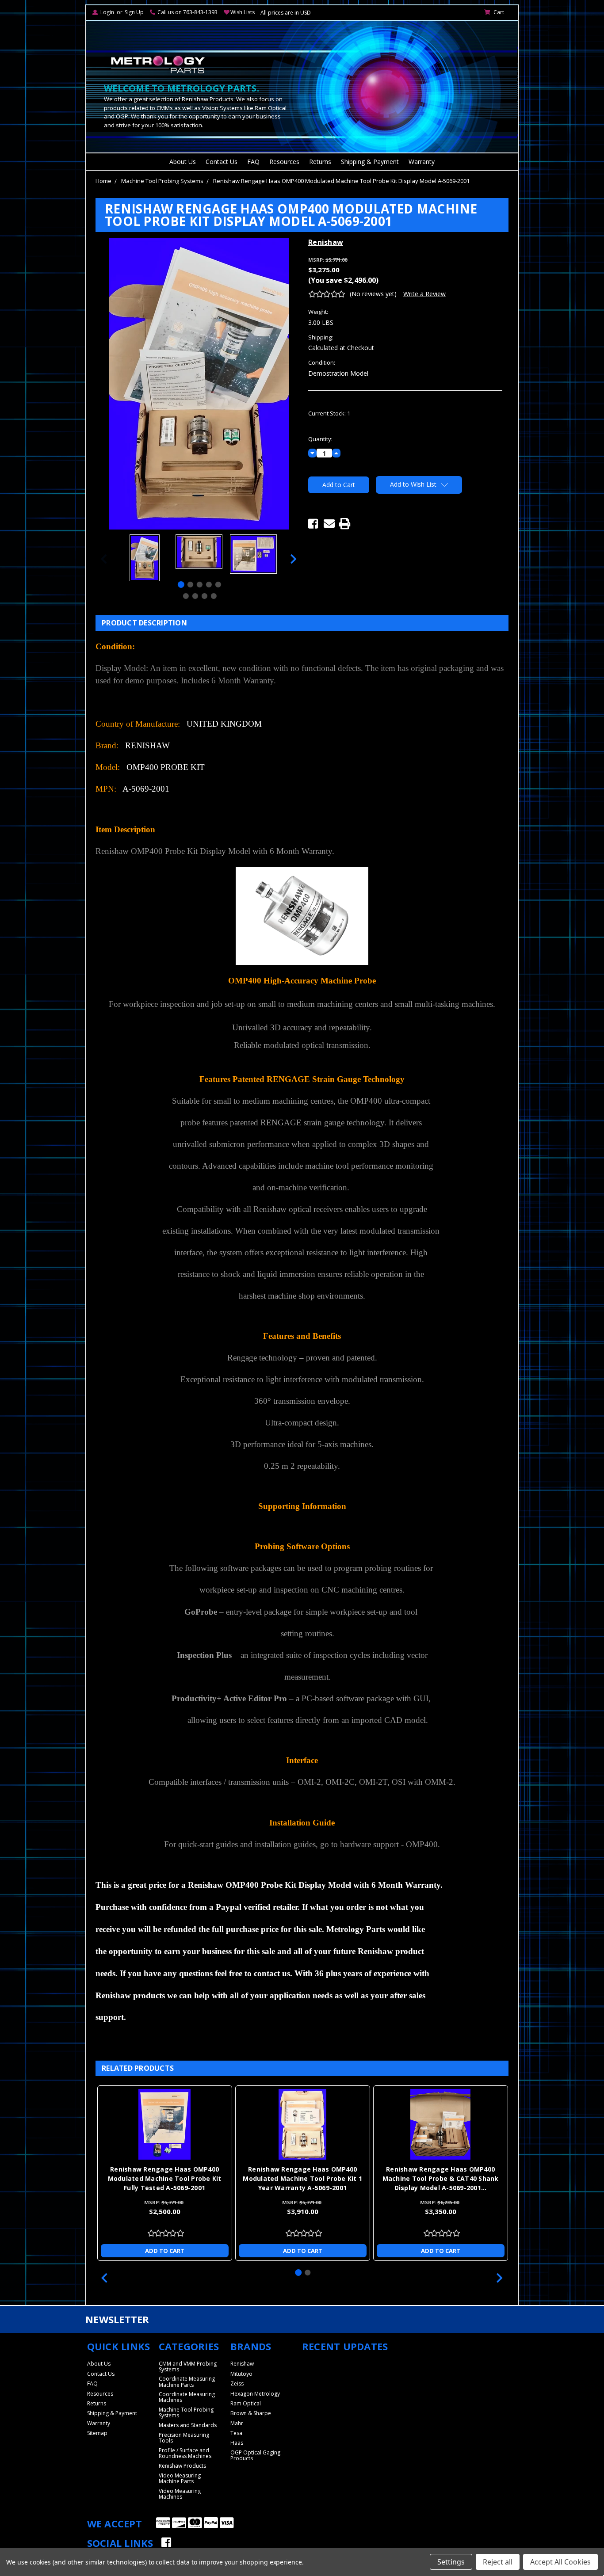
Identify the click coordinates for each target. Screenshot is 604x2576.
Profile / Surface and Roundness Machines (185, 2453)
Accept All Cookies (560, 2562)
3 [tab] (200, 585)
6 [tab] (185, 596)
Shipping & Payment (370, 162)
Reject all (498, 2562)
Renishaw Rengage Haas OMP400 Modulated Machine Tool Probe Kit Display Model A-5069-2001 (341, 181)
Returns (320, 162)
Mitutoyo (241, 2374)
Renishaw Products (182, 2466)
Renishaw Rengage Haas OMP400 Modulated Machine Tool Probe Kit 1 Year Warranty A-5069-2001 (302, 2178)
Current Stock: (329, 413)
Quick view (164, 2124)
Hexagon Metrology (255, 2394)
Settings (451, 2562)
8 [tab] (204, 596)
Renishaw (242, 2364)
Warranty (422, 162)
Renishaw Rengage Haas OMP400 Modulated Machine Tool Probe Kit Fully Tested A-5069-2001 (165, 2178)
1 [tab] (181, 585)
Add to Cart (165, 2251)
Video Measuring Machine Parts (180, 2478)
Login (107, 12)
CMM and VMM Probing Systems (188, 2366)
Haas (237, 2443)
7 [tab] (195, 596)
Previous (104, 559)
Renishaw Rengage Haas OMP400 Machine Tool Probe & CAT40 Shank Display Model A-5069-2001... (441, 2178)
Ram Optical (246, 2403)
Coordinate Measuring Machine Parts (187, 2382)
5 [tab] (218, 585)
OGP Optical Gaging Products (255, 2455)
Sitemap (97, 2433)
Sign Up (134, 12)
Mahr (237, 2423)
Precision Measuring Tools (184, 2438)
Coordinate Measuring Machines (187, 2397)
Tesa (236, 2433)
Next (294, 559)
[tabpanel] (144, 559)
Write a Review (424, 294)
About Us (183, 162)
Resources (284, 162)
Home (103, 181)
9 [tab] (213, 596)
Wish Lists (243, 12)
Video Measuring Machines (180, 2494)
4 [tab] (209, 585)
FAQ (253, 162)
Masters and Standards (188, 2425)
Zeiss (237, 2384)
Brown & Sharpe (251, 2413)
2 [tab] (190, 585)
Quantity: (320, 439)
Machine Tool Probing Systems (162, 181)
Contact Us (222, 162)
